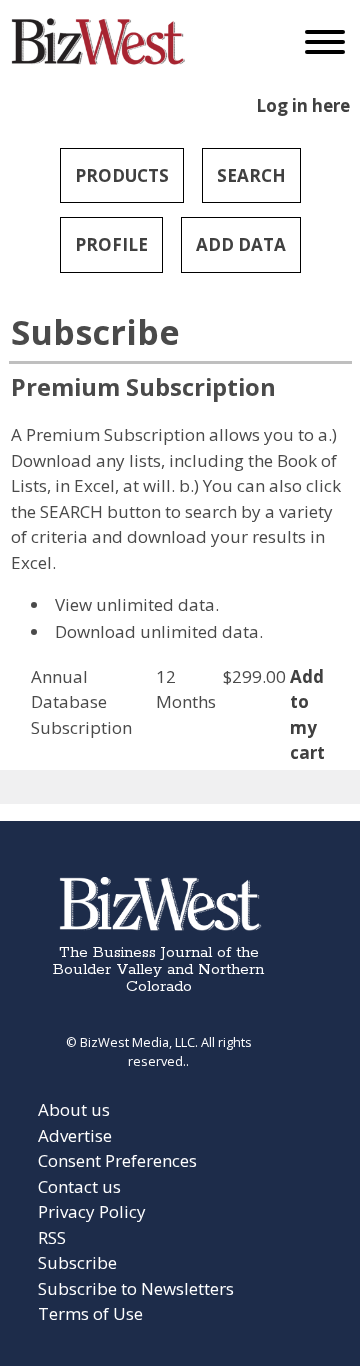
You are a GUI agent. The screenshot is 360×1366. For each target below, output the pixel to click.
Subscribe (77, 1262)
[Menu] (325, 46)
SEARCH (251, 175)
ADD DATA (241, 244)
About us (74, 1109)
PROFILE (111, 244)
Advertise (75, 1135)
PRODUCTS (122, 175)
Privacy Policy (92, 1211)
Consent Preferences (117, 1160)
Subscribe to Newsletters (136, 1288)
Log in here (303, 105)
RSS (52, 1237)
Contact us (79, 1186)
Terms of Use (90, 1313)
